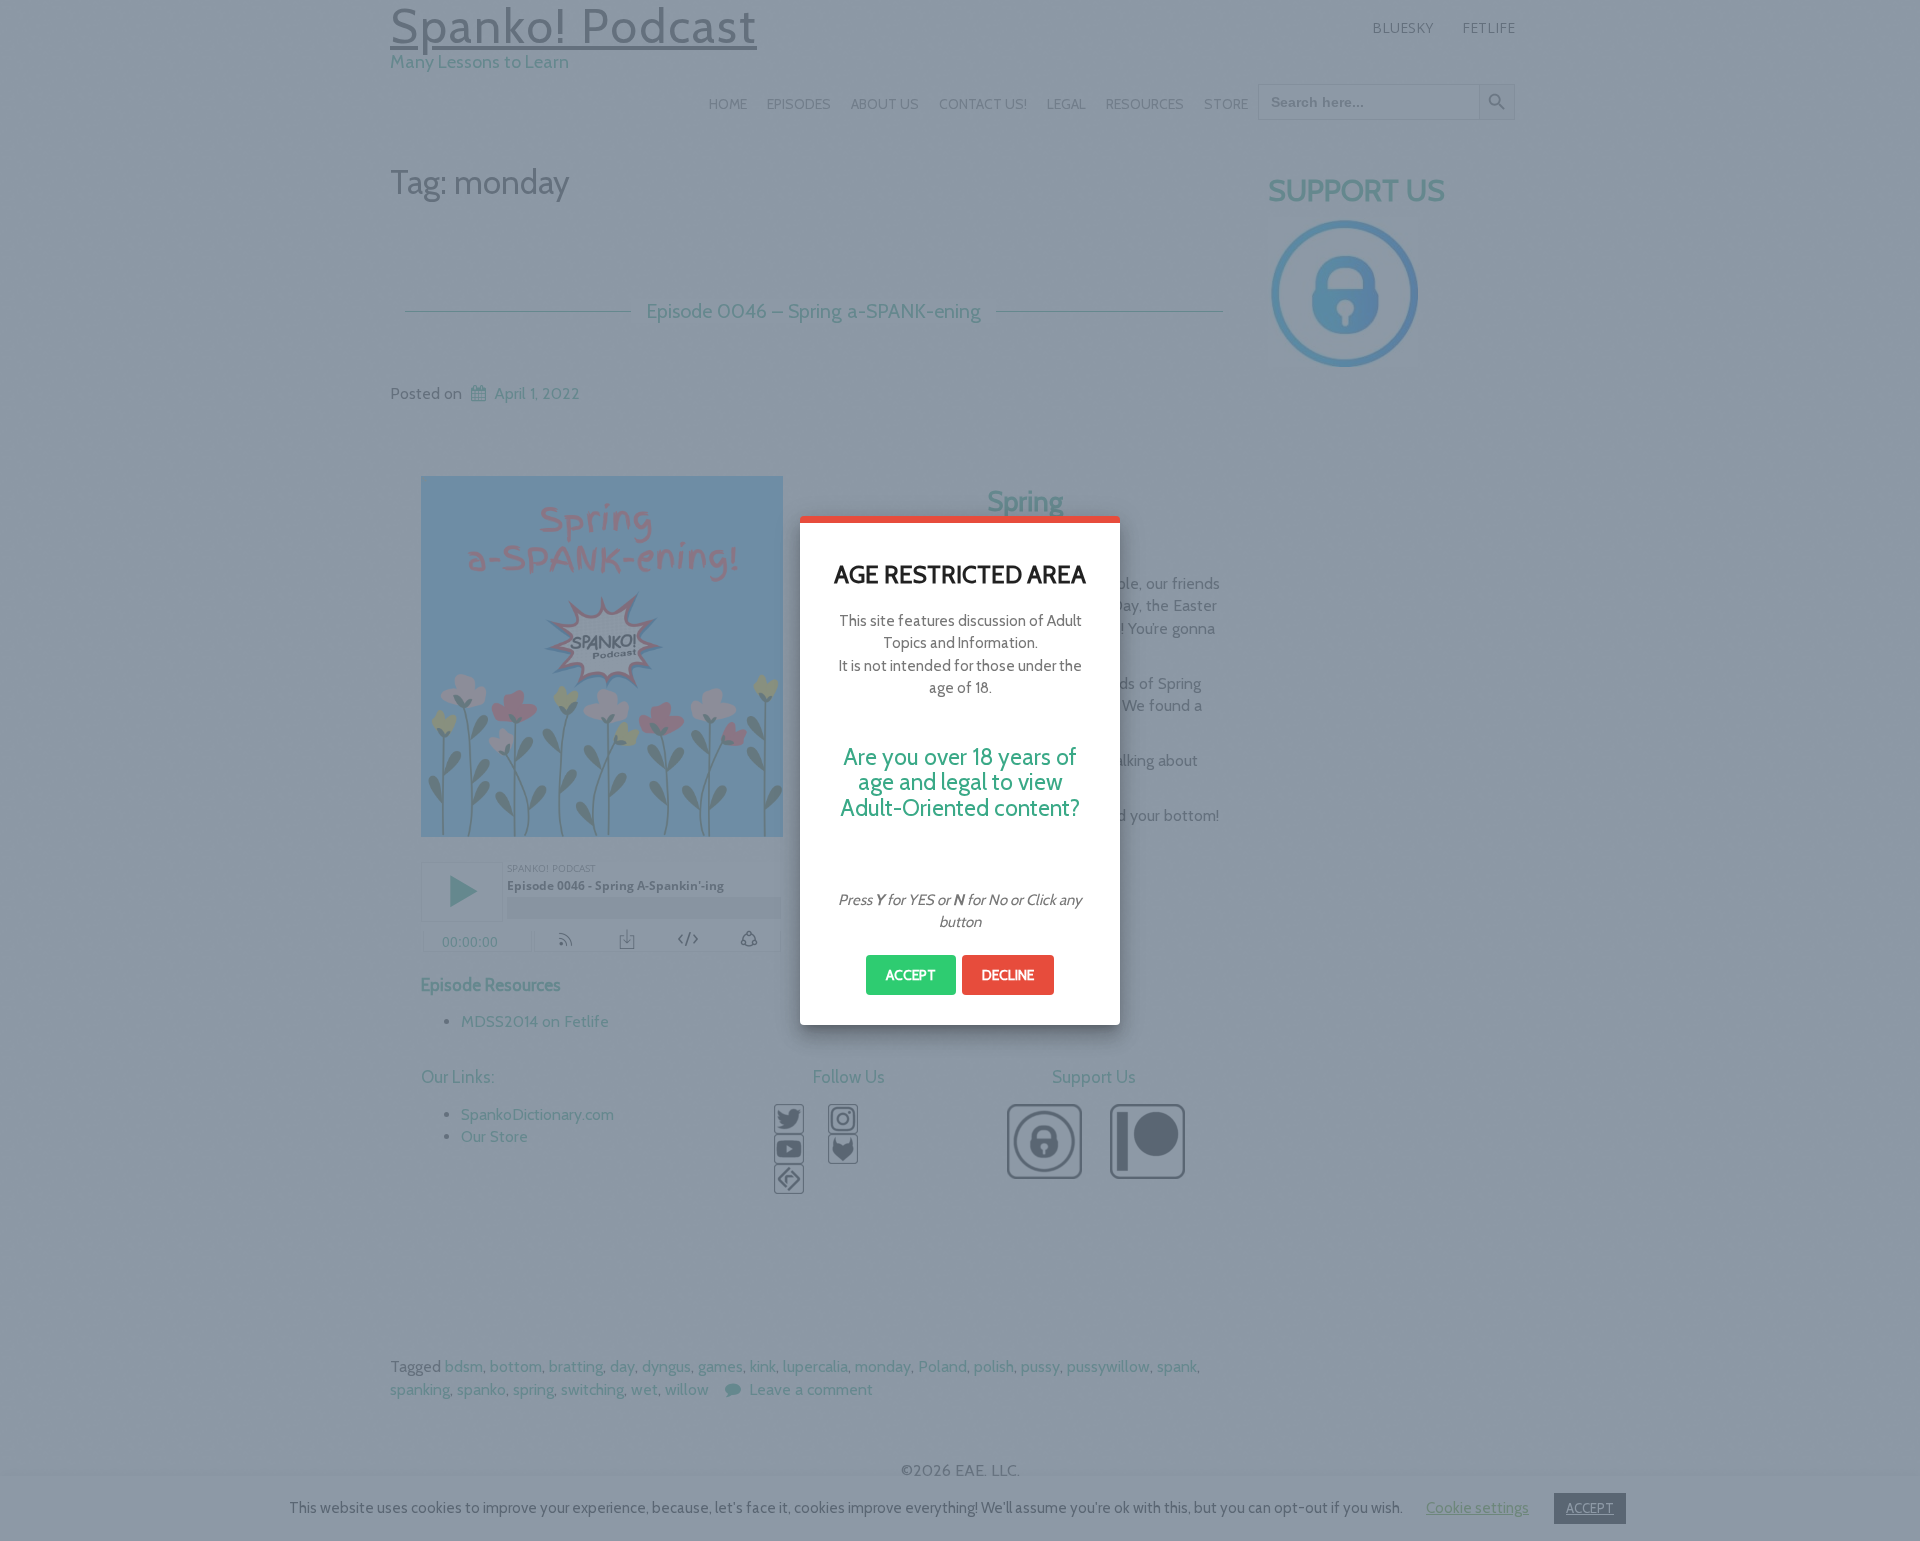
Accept (911, 975)
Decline (1008, 975)
